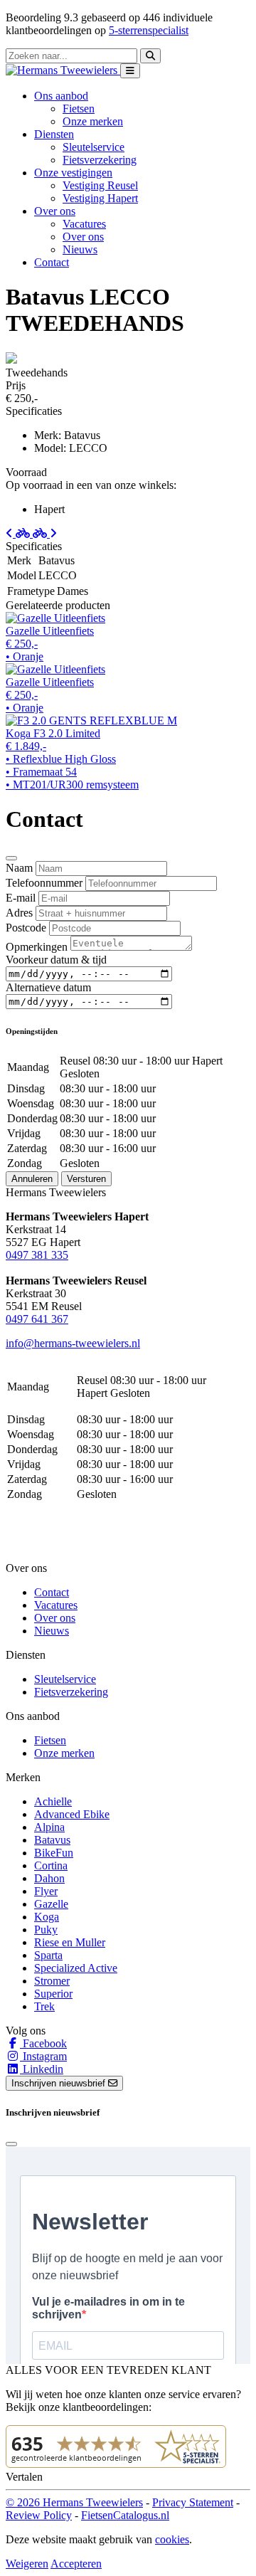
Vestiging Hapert (100, 198)
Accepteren (76, 2564)
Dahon (49, 1878)
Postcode (26, 928)
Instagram (43, 2056)
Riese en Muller (70, 1942)
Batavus (52, 1840)
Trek (44, 2006)
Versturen (86, 1179)
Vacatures (84, 224)
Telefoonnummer (44, 883)
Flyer (46, 1891)
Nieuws (80, 249)
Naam (19, 868)
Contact (52, 262)
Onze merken (93, 121)
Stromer (52, 1981)
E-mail (21, 898)
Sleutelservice (94, 147)
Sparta (48, 1955)
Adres (19, 913)
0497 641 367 (37, 1319)
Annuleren (32, 1179)
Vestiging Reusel (100, 185)
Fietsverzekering (100, 160)
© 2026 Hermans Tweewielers (74, 2502)
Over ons (83, 237)
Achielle (53, 1801)
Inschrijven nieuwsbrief (60, 2083)
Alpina (49, 1827)
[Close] (11, 858)
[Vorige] (19, 533)
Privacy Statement (193, 2502)
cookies (172, 2539)
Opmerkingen (37, 947)
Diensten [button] (54, 134)
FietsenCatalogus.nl (125, 2515)
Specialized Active (76, 1968)
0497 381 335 (37, 1255)
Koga (47, 1917)
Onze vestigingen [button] (73, 173)
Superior (53, 1994)
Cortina (51, 1865)
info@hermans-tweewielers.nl (73, 1343)
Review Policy (39, 2515)
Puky (46, 1930)
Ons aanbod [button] (61, 96)
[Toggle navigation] (130, 71)
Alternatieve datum (48, 987)
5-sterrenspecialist (149, 30)
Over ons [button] (55, 211)
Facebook (43, 2043)
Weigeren (27, 2564)
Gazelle (51, 1904)
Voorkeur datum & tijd (56, 960)
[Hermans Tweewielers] (63, 70)
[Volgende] (45, 533)
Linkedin (42, 2069)
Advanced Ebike (72, 1814)
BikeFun (54, 1853)
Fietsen (79, 109)
